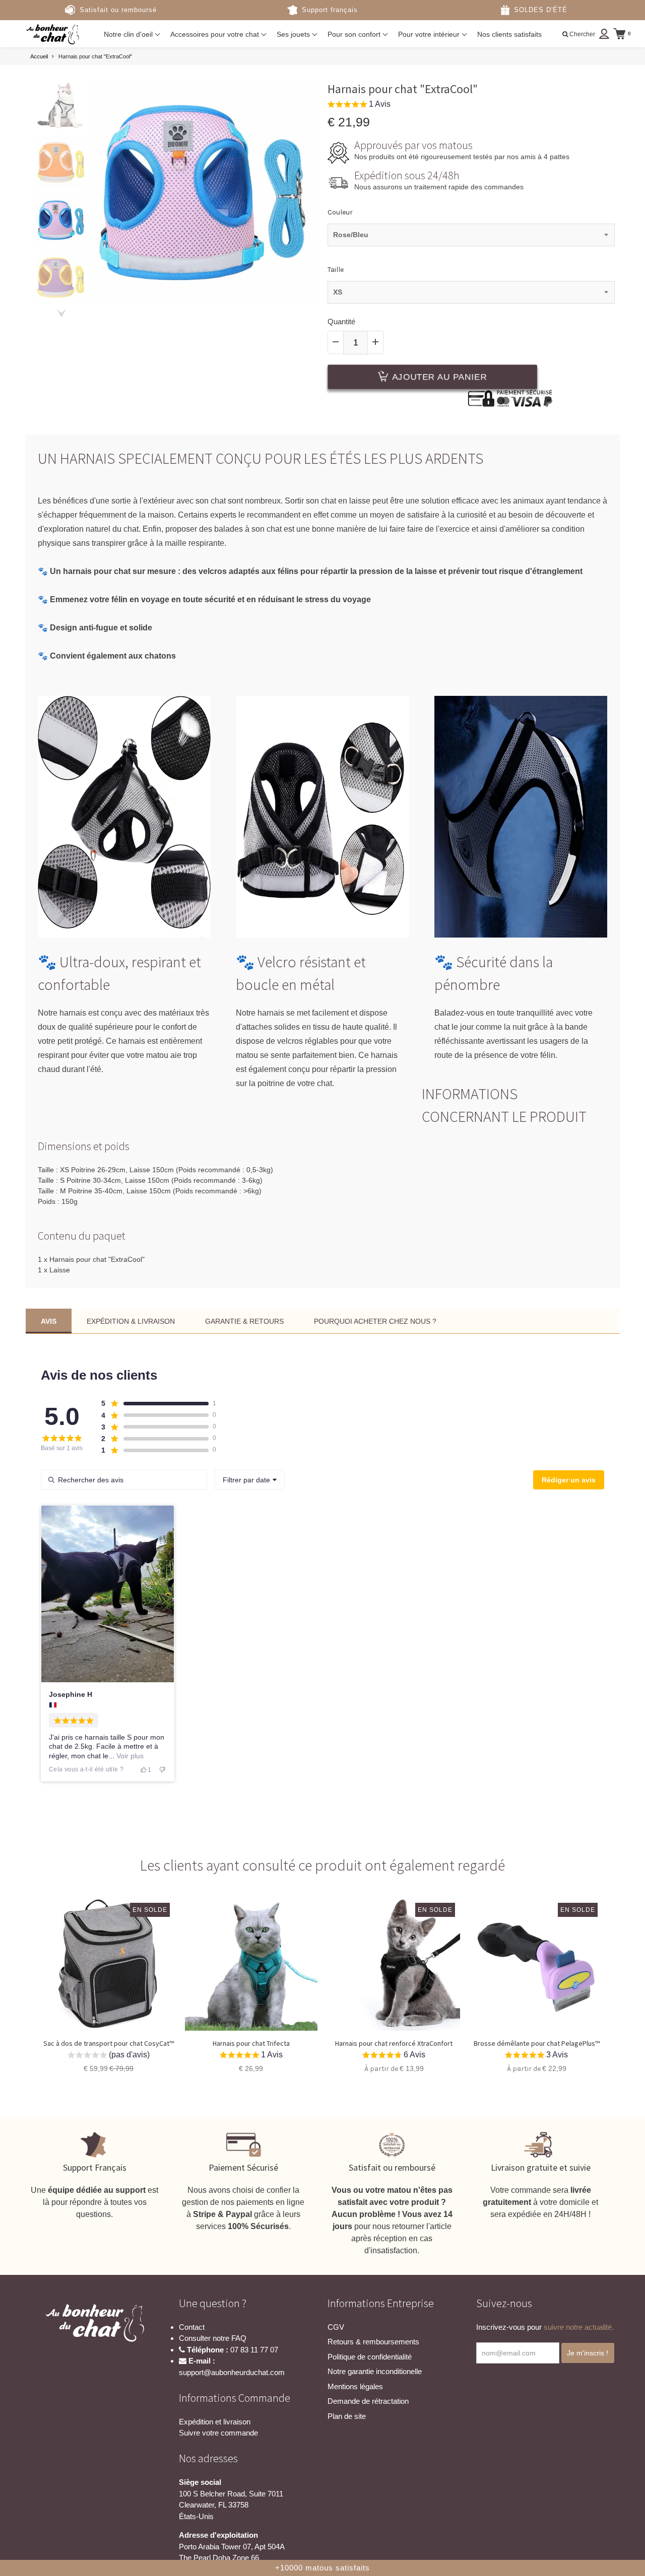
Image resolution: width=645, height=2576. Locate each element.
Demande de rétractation (368, 2401)
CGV (336, 2327)
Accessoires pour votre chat (216, 34)
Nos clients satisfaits (509, 34)
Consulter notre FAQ (213, 2338)
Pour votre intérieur (430, 34)
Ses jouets (294, 34)
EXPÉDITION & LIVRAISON (131, 1321)
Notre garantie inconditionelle (375, 2371)
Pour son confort (355, 34)
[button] (359, 105)
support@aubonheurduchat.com (232, 2372)
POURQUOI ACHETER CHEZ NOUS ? (375, 1321)
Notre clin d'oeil (129, 34)
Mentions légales (355, 2386)
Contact (192, 2327)
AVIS (49, 1321)
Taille (336, 270)
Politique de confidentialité (370, 2357)
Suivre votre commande (218, 2433)
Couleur (340, 212)
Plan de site (347, 2416)
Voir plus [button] (129, 1756)
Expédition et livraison (215, 2422)
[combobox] (250, 1480)
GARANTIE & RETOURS (244, 1321)
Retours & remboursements (373, 2342)
